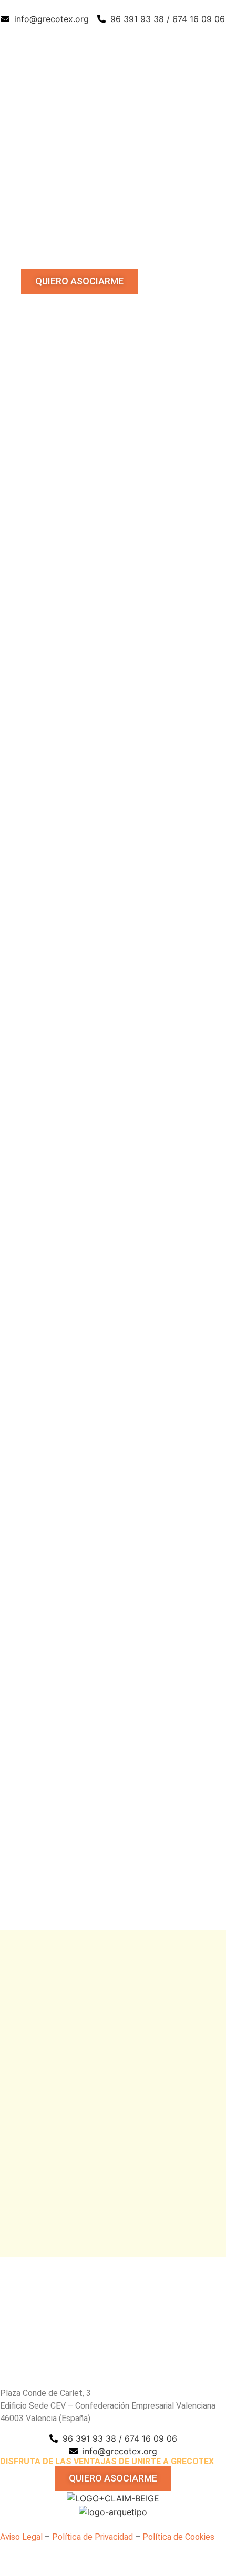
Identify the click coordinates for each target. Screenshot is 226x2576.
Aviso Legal (21, 2537)
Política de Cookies (178, 2537)
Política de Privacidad (93, 2537)
